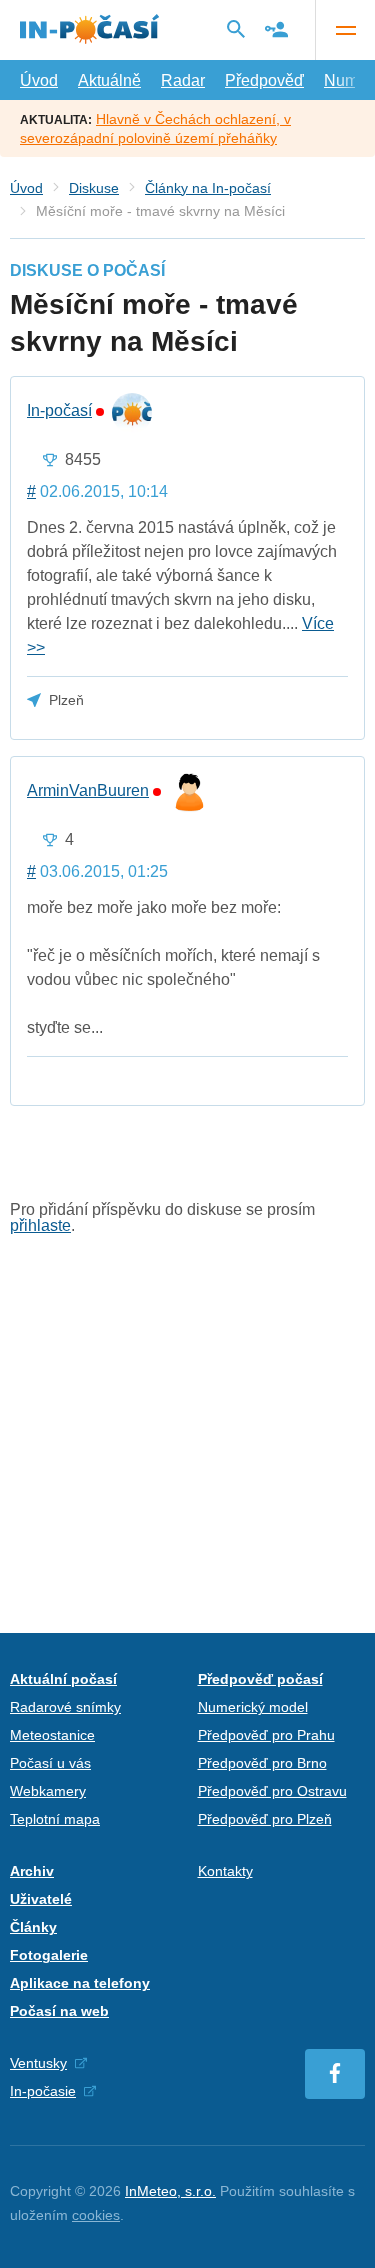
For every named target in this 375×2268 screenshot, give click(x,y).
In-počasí (59, 411)
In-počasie (43, 2091)
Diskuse (94, 188)
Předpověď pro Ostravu (272, 1791)
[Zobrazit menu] (345, 30)
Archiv (32, 1871)
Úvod (39, 80)
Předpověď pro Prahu (266, 1735)
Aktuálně (109, 80)
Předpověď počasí (260, 1679)
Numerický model (253, 1707)
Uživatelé (41, 1899)
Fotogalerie (49, 1955)
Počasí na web (59, 2011)
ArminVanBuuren (88, 791)
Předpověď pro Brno (262, 1763)
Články (33, 1927)
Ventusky (38, 2063)
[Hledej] (236, 29)
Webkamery (48, 1791)
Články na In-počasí (208, 188)
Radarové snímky (65, 1707)
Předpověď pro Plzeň (265, 1819)
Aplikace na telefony (80, 1983)
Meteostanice (52, 1735)
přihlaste (40, 1225)
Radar (183, 80)
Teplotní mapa (55, 1819)
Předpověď (264, 80)
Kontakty (225, 1871)
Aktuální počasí (63, 1679)
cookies (96, 2215)
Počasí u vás (50, 1763)
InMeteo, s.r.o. (170, 2191)
